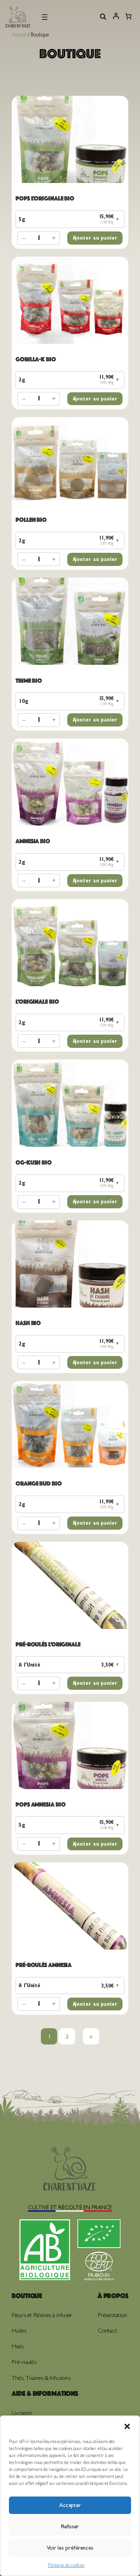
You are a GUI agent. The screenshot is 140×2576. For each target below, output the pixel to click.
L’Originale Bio (37, 1002)
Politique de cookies (66, 2565)
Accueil (19, 35)
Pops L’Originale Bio (45, 198)
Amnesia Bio (33, 841)
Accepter (70, 2505)
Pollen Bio (31, 520)
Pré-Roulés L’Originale (48, 1644)
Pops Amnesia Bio (40, 1804)
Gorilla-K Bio (36, 359)
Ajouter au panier (95, 238)
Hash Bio (28, 1323)
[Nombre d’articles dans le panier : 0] (128, 17)
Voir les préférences (70, 2548)
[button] (127, 2426)
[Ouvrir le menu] (45, 17)
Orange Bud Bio (39, 1483)
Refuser (70, 2526)
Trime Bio (29, 681)
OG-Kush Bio (34, 1162)
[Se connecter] (116, 18)
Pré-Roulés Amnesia (44, 1965)
